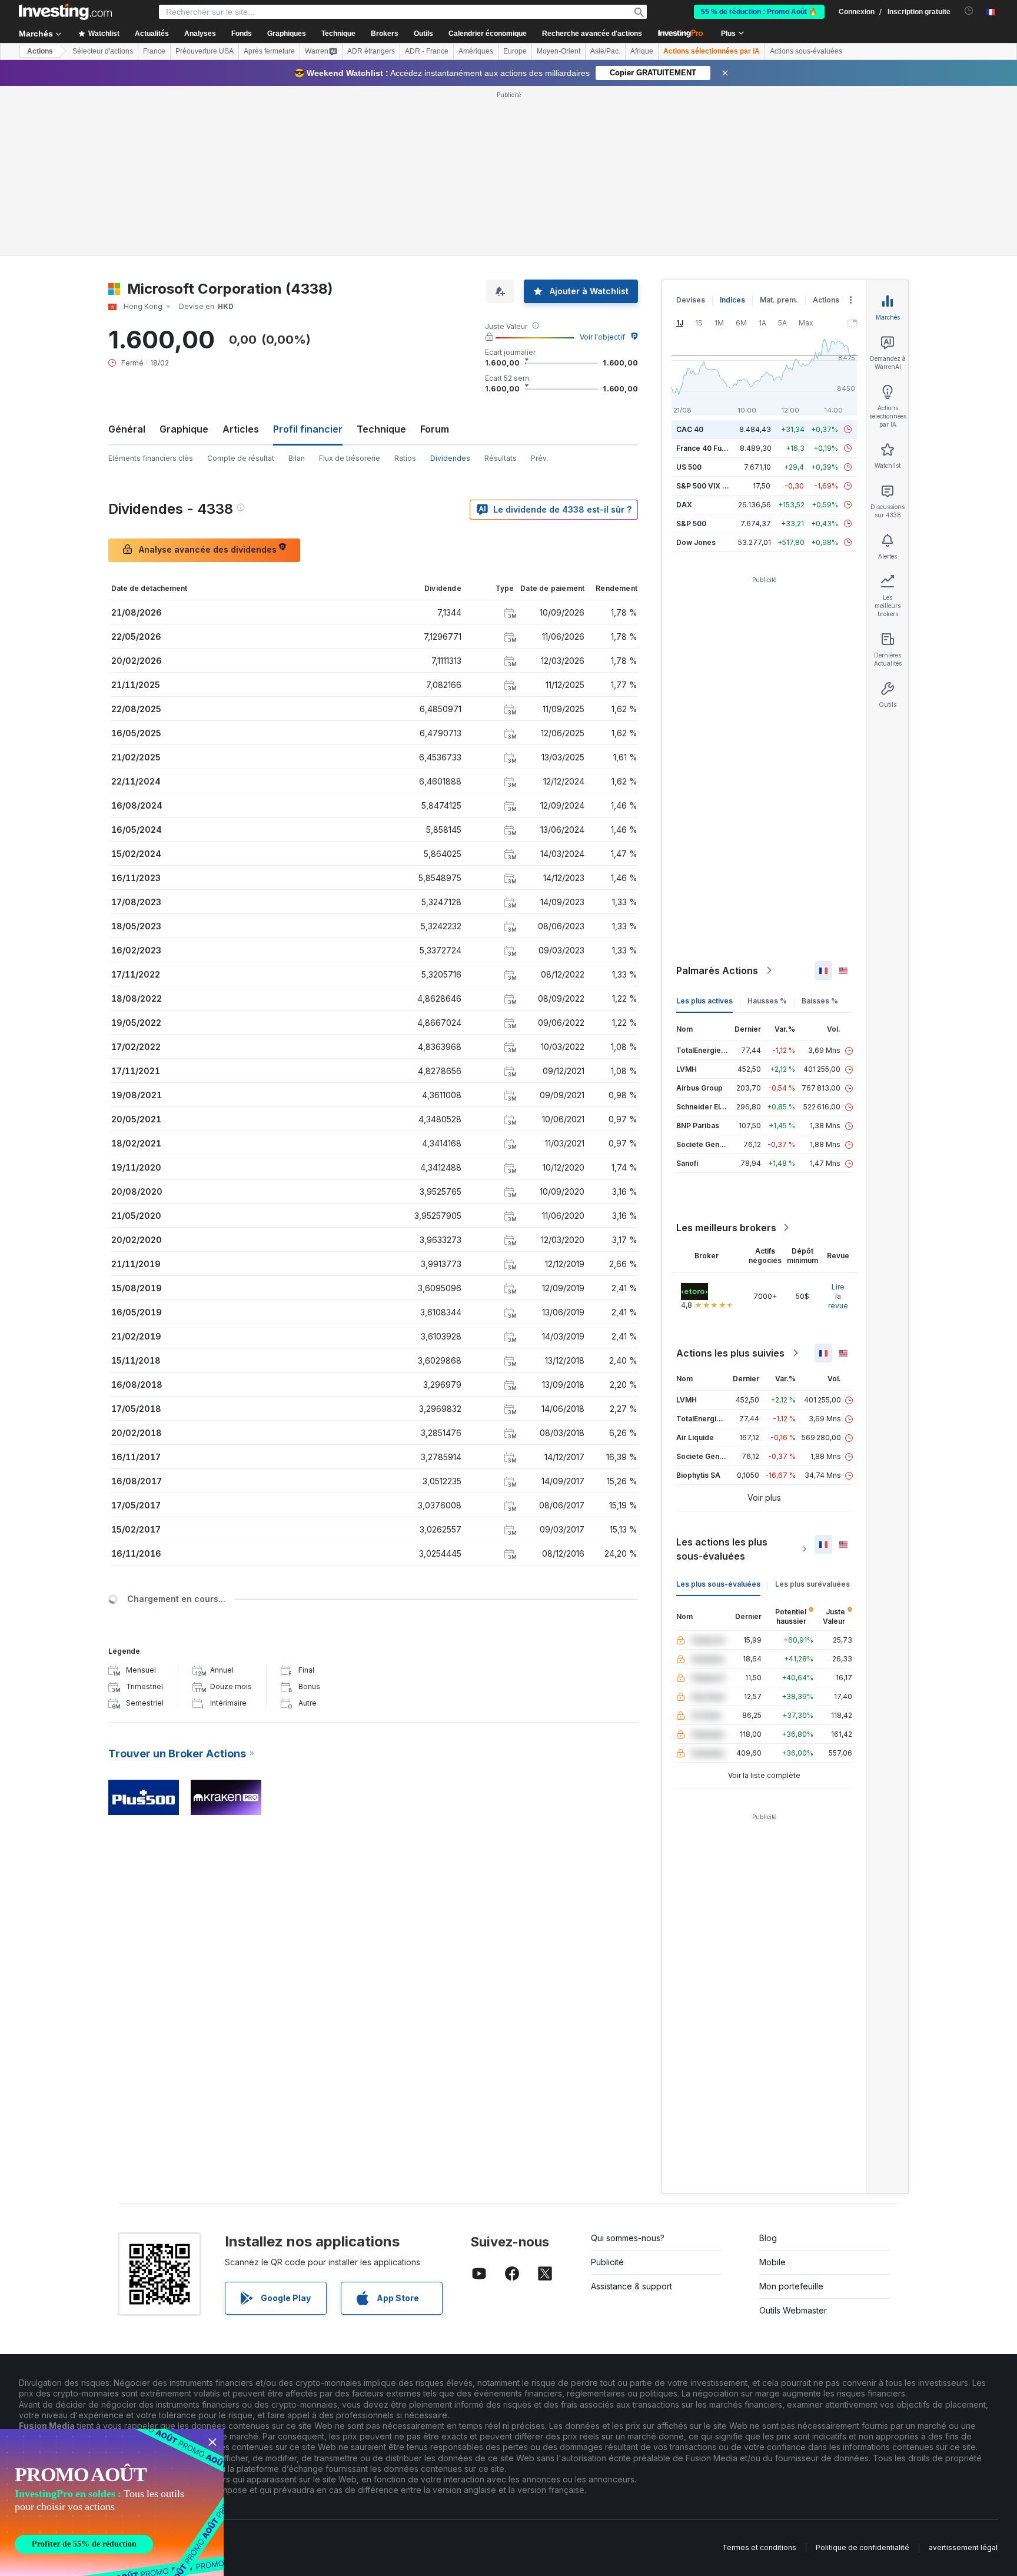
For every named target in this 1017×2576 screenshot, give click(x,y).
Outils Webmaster (793, 2310)
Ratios (405, 458)
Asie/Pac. (605, 51)
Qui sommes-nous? (628, 2238)
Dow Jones (696, 542)
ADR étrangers (371, 51)
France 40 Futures (708, 448)
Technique (381, 429)
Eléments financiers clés (151, 458)
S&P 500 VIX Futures (712, 486)
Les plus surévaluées (812, 1584)
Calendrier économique (488, 34)
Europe (515, 51)
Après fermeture (269, 51)
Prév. (539, 458)
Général (127, 429)
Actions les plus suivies (730, 1353)
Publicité (607, 2262)
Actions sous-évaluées (806, 51)
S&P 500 (691, 523)
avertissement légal (963, 2547)
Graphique (184, 429)
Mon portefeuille (791, 2286)
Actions (40, 51)
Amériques (476, 51)
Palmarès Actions (717, 970)
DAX (684, 505)
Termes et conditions (759, 2547)
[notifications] (969, 11)
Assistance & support (632, 2286)
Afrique (642, 51)
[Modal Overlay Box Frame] (112, 2502)
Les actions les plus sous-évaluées (722, 1549)
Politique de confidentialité (863, 2547)
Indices (732, 300)
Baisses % (820, 1001)
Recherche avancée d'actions (592, 34)
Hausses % (767, 1001)
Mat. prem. (779, 300)
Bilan (297, 458)
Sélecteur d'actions (103, 51)
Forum (435, 429)
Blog (768, 2238)
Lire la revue (838, 1296)
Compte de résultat (241, 458)
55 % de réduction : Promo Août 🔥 (759, 12)
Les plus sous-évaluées (718, 1584)
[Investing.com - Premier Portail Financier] (65, 12)
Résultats (501, 458)
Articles (241, 429)
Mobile (772, 2262)
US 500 (689, 467)
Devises (691, 300)
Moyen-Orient (559, 51)
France (154, 51)
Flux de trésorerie (350, 458)
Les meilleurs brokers (726, 1228)
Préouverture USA (205, 51)
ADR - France (427, 51)
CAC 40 (690, 429)
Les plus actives (704, 1001)
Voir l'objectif (602, 337)
